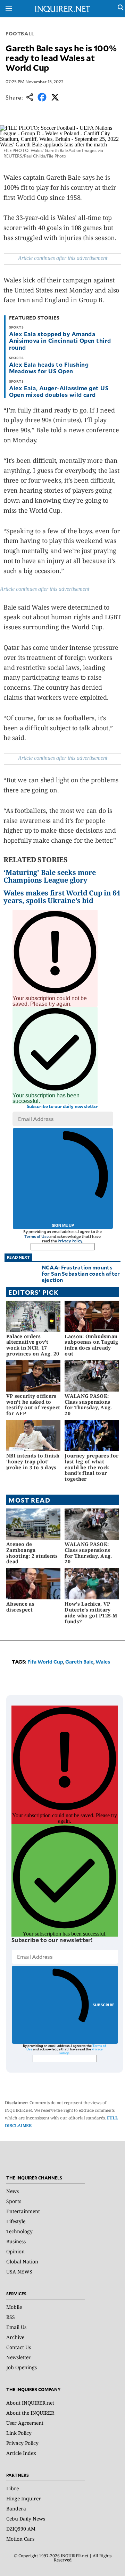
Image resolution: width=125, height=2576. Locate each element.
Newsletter (19, 2357)
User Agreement (25, 2423)
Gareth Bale (79, 1662)
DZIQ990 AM (21, 2529)
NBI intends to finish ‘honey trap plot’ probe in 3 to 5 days (33, 1461)
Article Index (21, 2453)
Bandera (16, 2509)
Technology (19, 2231)
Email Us (16, 2327)
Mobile (14, 2307)
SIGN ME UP (63, 1225)
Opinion (15, 2251)
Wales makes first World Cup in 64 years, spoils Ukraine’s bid (62, 897)
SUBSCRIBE (104, 2005)
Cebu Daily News (26, 2519)
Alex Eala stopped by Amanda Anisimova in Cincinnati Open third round (60, 340)
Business (16, 2241)
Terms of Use (36, 1236)
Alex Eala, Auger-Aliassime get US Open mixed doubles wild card (59, 391)
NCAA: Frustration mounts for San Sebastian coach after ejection (81, 1273)
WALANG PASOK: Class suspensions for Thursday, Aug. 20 (88, 1405)
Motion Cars (20, 2539)
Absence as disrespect (20, 1607)
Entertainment (23, 2211)
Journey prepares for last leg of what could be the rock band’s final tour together (91, 1467)
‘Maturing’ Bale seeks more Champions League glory (50, 876)
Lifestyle (16, 2221)
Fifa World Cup (45, 1662)
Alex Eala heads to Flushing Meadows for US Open (49, 368)
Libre (12, 2488)
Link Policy (19, 2433)
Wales (103, 1662)
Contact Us (19, 2347)
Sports (14, 2201)
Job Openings (22, 2367)
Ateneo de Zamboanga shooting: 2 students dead (32, 1553)
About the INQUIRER (30, 2413)
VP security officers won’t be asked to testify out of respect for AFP (33, 1405)
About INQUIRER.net (30, 2403)
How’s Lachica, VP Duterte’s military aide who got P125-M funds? (91, 1612)
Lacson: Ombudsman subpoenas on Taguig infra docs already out (91, 1345)
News (12, 2191)
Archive (15, 2337)
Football (20, 33)
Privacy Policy (70, 1241)
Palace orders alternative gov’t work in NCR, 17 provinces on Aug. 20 (33, 1345)
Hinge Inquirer (24, 2498)
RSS (11, 2317)
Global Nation (22, 2262)
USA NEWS (19, 2272)
